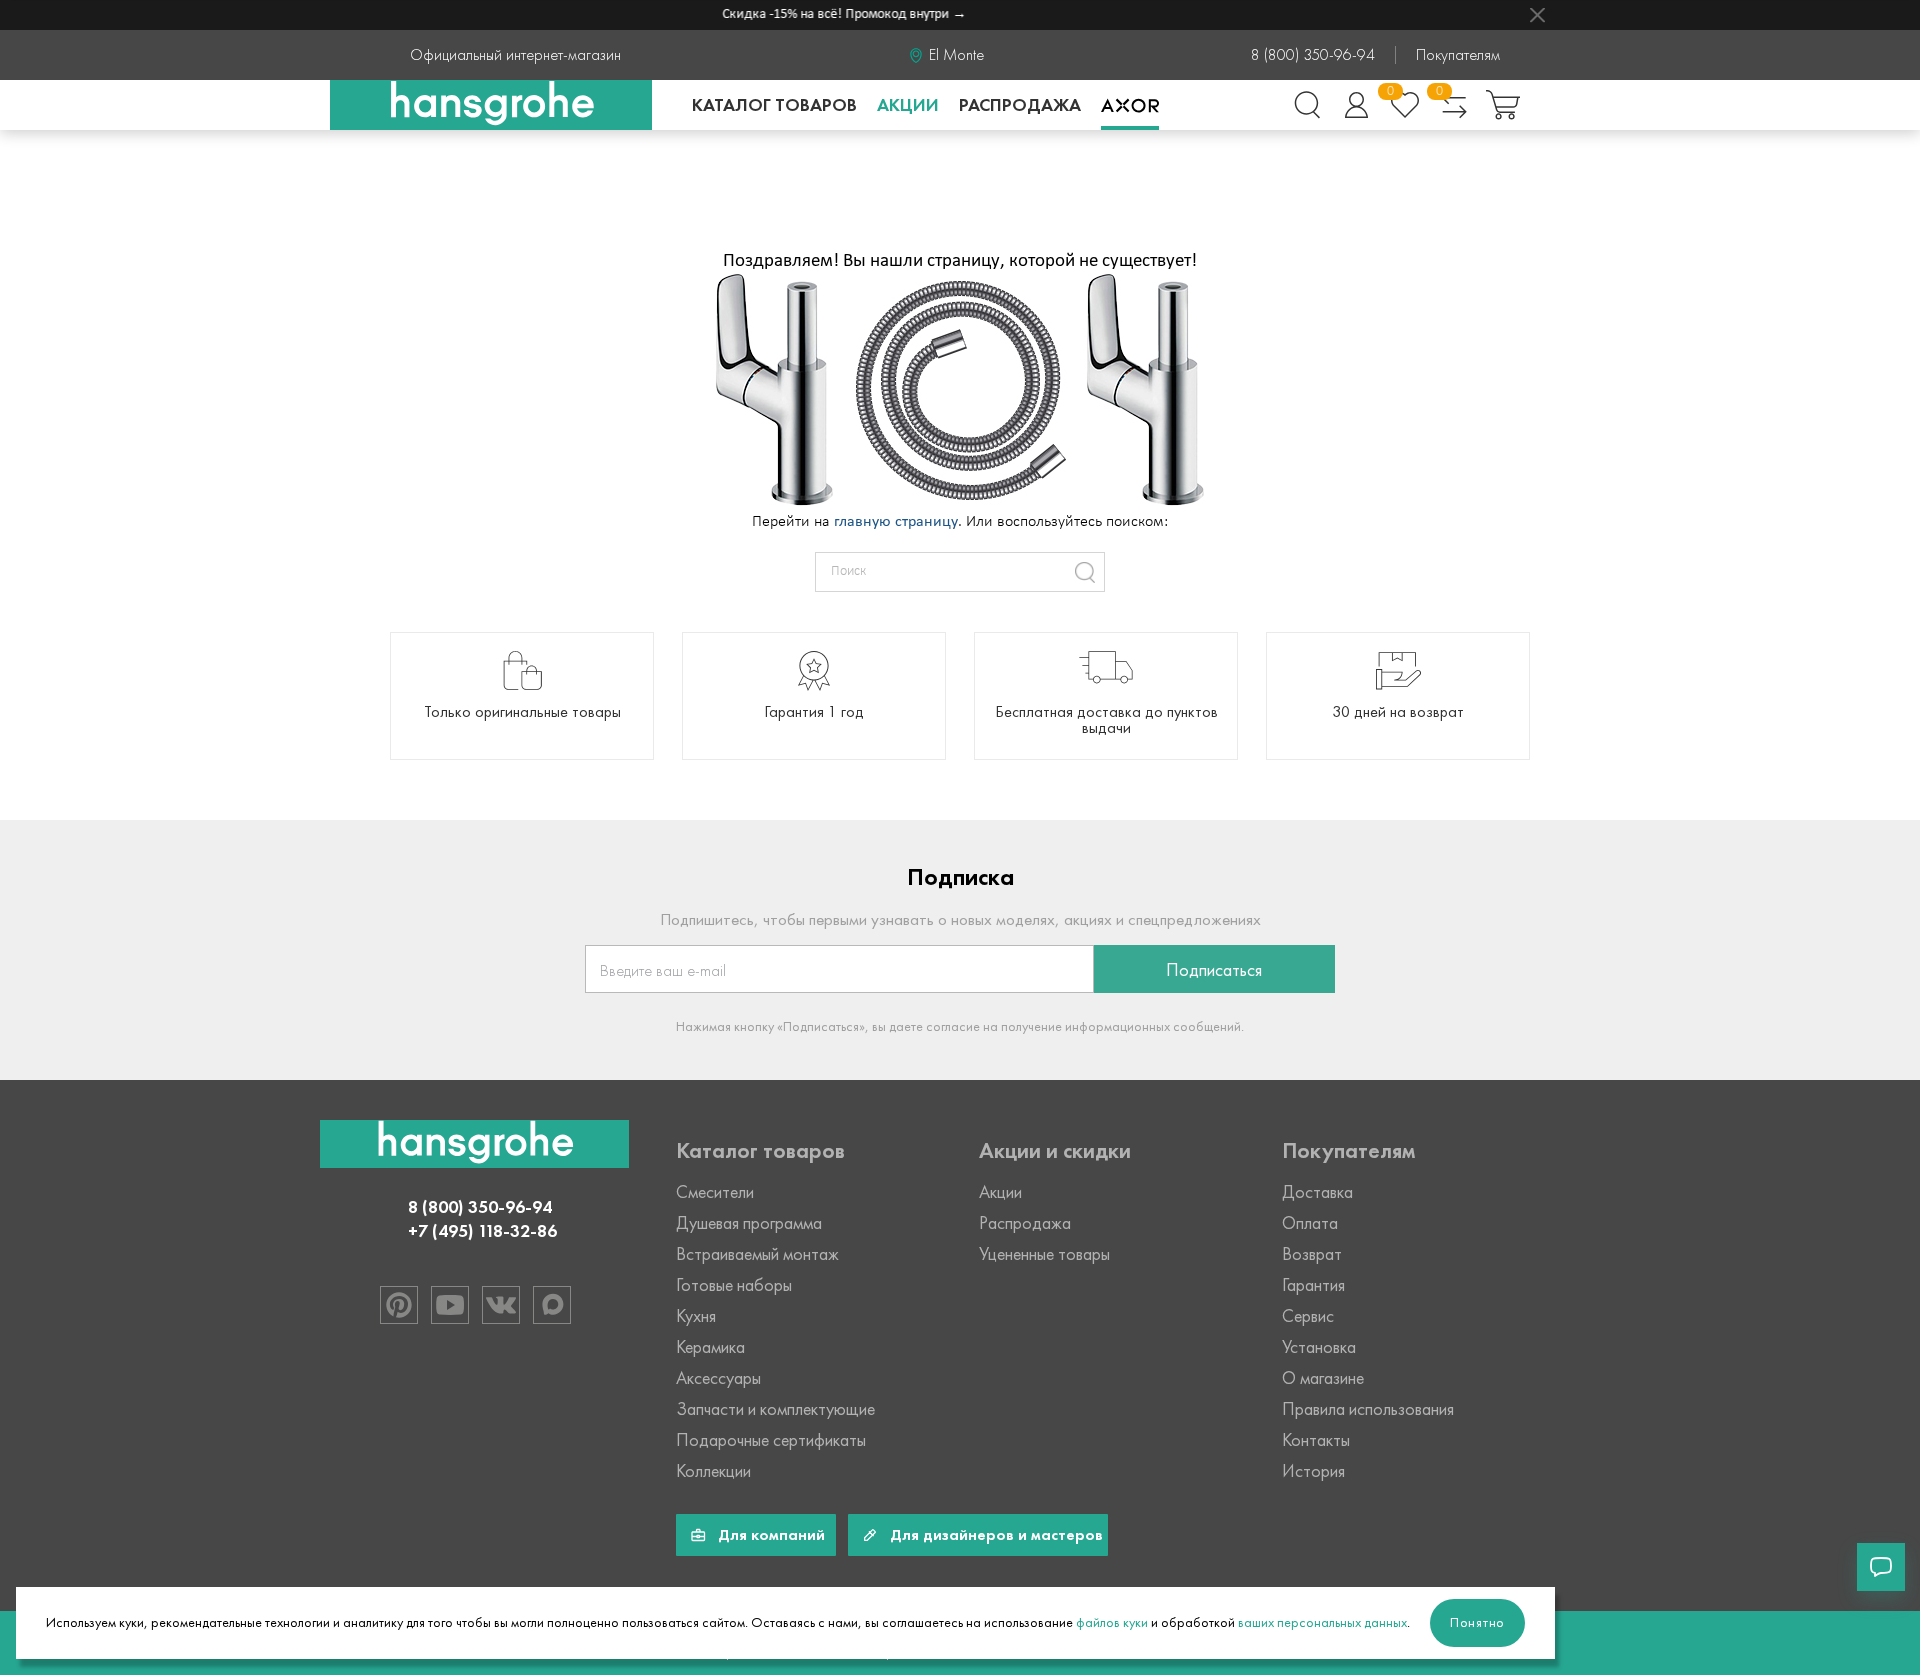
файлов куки (1112, 1622)
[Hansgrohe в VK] (501, 1305)
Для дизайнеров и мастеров (996, 1534)
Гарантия (1313, 1285)
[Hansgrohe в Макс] (552, 1305)
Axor (1130, 105)
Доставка (1317, 1192)
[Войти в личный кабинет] (1356, 105)
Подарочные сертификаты (771, 1440)
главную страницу (896, 522)
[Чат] (1881, 1567)
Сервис (1308, 1316)
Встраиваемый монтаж (757, 1254)
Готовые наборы (734, 1285)
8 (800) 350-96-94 (1313, 55)
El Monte (956, 55)
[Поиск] (1307, 105)
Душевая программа (749, 1223)
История (1313, 1471)
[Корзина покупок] (1503, 105)
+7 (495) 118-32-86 (482, 1231)
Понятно (1477, 1622)
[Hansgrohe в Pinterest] (399, 1305)
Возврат (1312, 1254)
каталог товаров (774, 105)
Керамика (710, 1347)
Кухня (696, 1316)
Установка (1319, 1347)
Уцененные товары (1044, 1254)
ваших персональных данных (1322, 1622)
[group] (522, 696)
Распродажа (1020, 105)
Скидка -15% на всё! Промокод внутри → (829, 14)
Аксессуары (718, 1378)
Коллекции (713, 1471)
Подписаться (1214, 970)
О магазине (1323, 1378)
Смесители (715, 1192)
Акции (908, 105)
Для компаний (771, 1534)
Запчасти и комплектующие (775, 1409)
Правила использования (1368, 1409)
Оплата (1310, 1223)
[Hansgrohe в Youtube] (450, 1305)
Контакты (1316, 1440)
